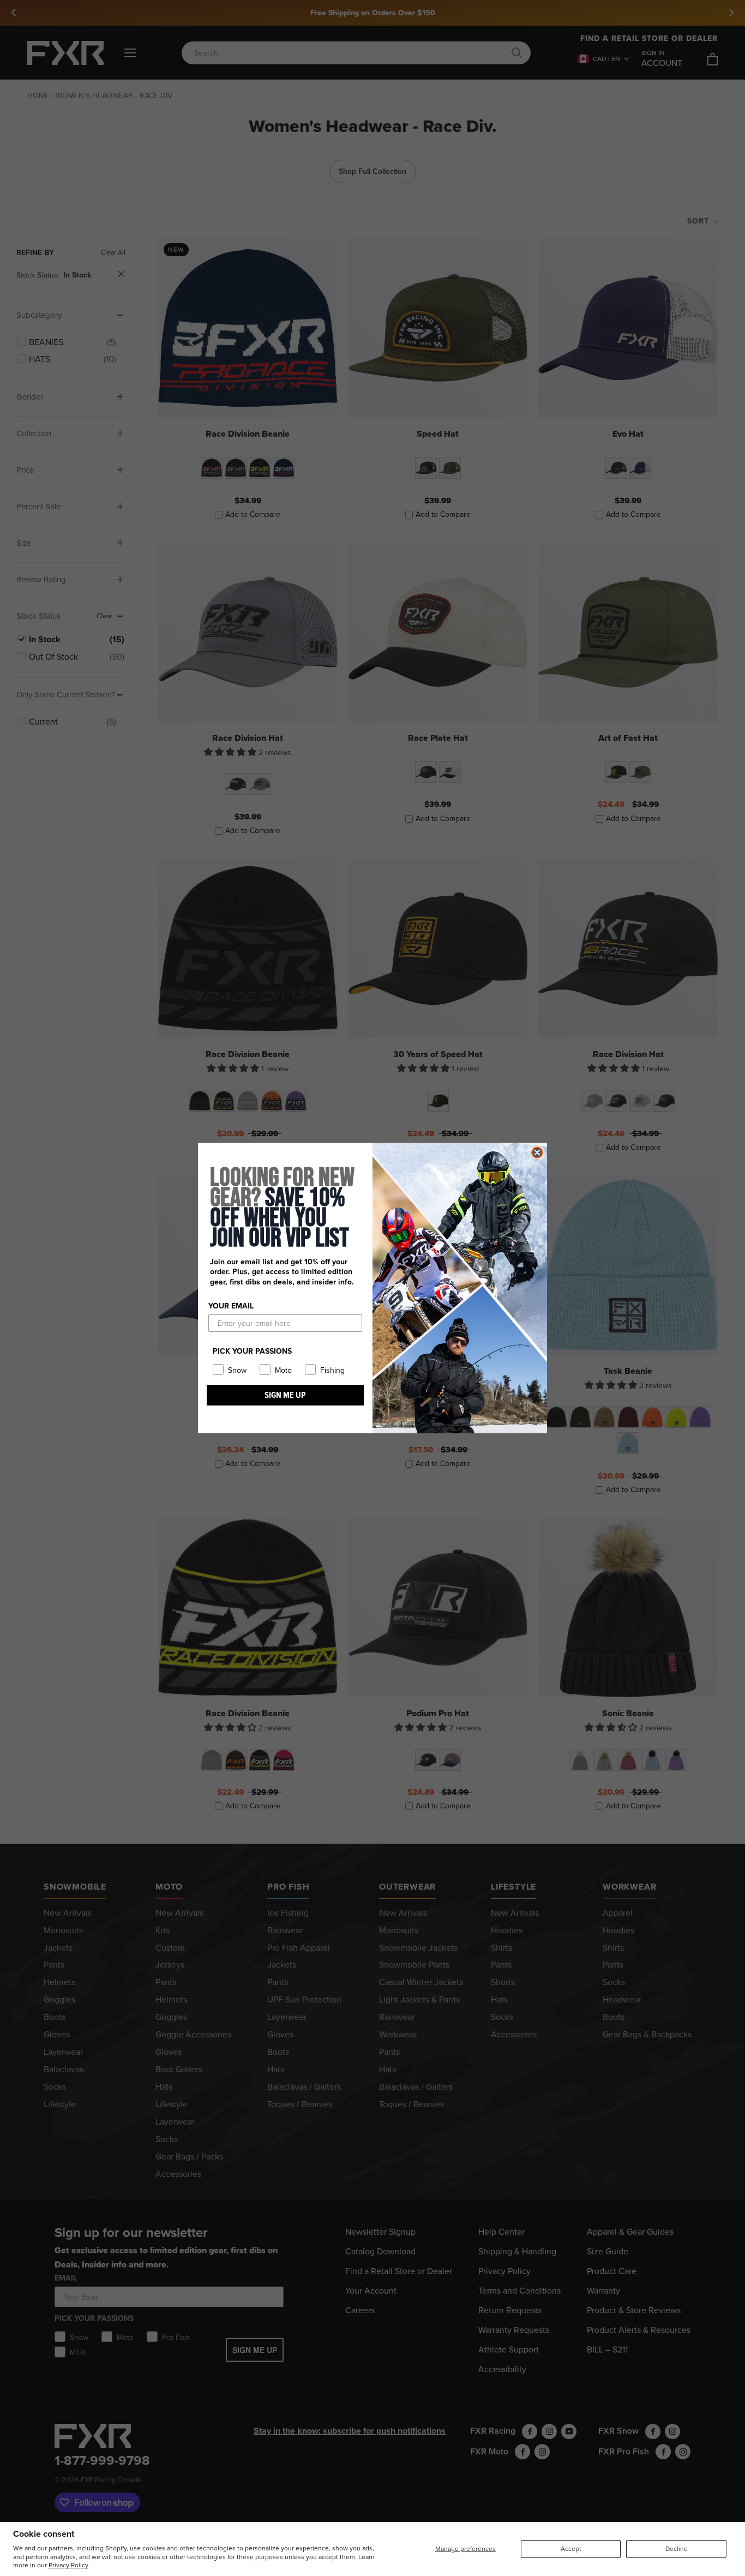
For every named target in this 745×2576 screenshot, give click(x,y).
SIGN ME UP (285, 1395)
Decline (677, 2548)
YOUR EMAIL (231, 1306)
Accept (571, 2548)
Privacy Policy (68, 2565)
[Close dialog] (537, 1153)
